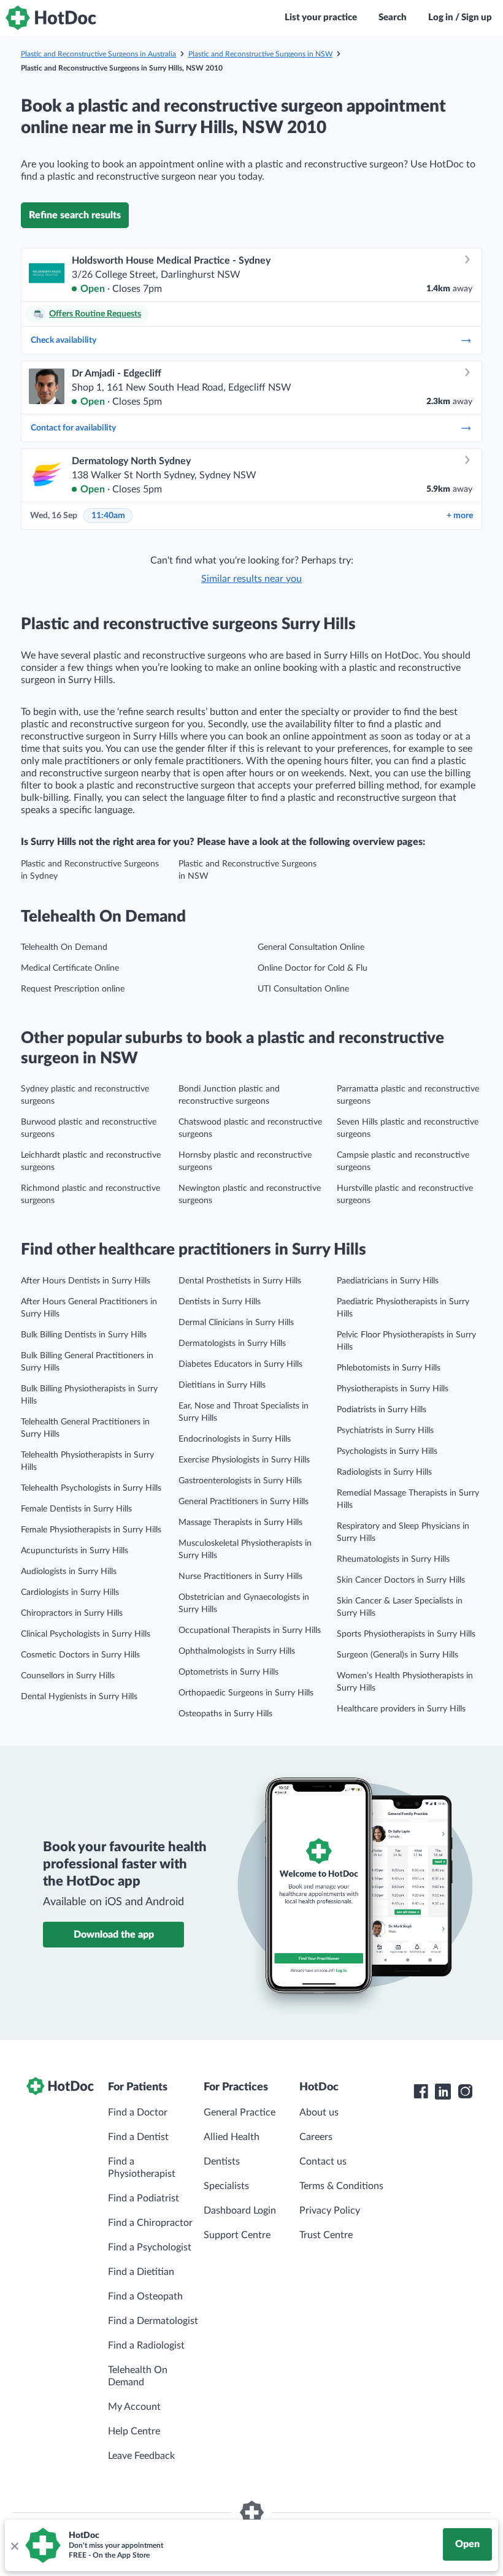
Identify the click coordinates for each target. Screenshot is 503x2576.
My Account (134, 2407)
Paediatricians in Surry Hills (388, 1281)
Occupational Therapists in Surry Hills (250, 1630)
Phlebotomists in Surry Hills (389, 1368)
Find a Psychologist (150, 2247)
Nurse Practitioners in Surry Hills (240, 1577)
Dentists (222, 2161)
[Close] (14, 2545)
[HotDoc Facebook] (421, 2092)
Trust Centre (326, 2235)
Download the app (114, 1935)
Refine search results (75, 215)
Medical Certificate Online (70, 968)
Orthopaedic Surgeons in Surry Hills (246, 1693)
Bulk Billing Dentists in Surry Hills (84, 1335)
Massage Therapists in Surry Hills (240, 1523)
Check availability (63, 340)
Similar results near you (251, 579)
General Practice (240, 2112)
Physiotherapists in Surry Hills (393, 1389)
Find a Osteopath (145, 2296)
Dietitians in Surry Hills (222, 1385)
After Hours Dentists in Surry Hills (86, 1281)
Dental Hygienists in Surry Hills (79, 1697)
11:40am (108, 516)
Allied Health (232, 2137)
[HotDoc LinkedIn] (443, 2092)
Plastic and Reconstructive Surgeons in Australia (98, 54)
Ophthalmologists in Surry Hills (237, 1651)
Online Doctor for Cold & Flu (313, 968)
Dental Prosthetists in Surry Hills (240, 1281)
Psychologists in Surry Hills (387, 1451)
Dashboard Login (240, 2211)
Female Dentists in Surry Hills (76, 1509)
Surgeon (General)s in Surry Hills (397, 1655)
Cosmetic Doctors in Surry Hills (80, 1655)
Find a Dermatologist (153, 2321)
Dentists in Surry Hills (220, 1302)
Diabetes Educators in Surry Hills (240, 1364)
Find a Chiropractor (150, 2223)
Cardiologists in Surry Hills (70, 1592)
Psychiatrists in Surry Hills (385, 1431)
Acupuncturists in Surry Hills (75, 1551)
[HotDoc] (51, 18)
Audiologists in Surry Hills (69, 1572)
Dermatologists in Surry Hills (232, 1343)
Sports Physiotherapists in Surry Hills (406, 1634)
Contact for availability (73, 428)
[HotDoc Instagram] (465, 2092)
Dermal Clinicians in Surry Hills (236, 1323)
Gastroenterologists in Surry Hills (240, 1481)
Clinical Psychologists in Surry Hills (86, 1634)
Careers (316, 2137)
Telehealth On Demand (64, 947)
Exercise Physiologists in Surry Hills (244, 1460)
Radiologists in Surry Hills (384, 1472)
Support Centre (237, 2235)
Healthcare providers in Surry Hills (401, 1709)
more (460, 516)
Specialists (226, 2186)
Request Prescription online (73, 989)
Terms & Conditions (341, 2186)
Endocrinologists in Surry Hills (235, 1439)
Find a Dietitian (141, 2272)
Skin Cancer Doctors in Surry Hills (401, 1580)
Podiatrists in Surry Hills (382, 1410)
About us (319, 2112)
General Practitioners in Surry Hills (244, 1502)
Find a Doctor (138, 2112)
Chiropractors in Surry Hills (72, 1613)
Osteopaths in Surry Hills (225, 1714)
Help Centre (134, 2431)
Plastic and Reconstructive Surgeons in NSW (260, 54)
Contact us (323, 2161)
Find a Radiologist (146, 2345)
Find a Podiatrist (144, 2198)
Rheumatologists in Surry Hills (393, 1559)
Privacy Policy (330, 2211)
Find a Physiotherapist (142, 2168)
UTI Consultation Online (303, 989)
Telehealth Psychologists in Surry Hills (91, 1488)
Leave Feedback (141, 2456)
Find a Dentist (138, 2137)
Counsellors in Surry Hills (68, 1676)
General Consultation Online (311, 947)
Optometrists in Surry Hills (228, 1672)
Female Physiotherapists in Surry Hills (91, 1530)
